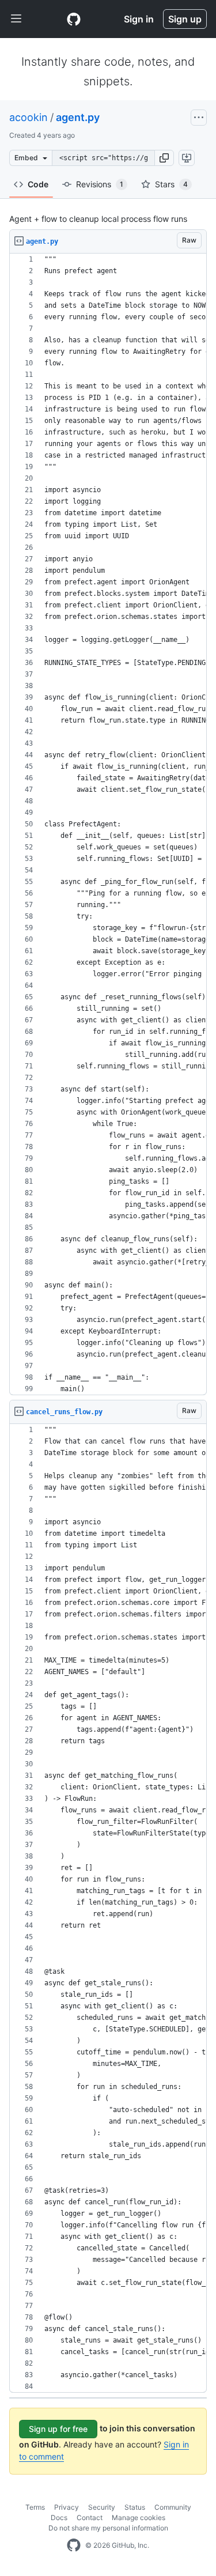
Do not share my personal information (108, 2528)
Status (135, 2507)
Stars (171, 184)
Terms (35, 2507)
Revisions (100, 184)
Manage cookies (139, 2518)
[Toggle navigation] (16, 19)
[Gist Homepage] (74, 19)
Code (38, 184)
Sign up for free (58, 2429)
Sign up (185, 19)
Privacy (67, 2507)
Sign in (139, 19)
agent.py (78, 117)
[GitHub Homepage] (74, 2545)
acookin (29, 117)
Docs (59, 2518)
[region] (108, 824)
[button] (164, 158)
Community (173, 2507)
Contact (90, 2518)
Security (102, 2507)
